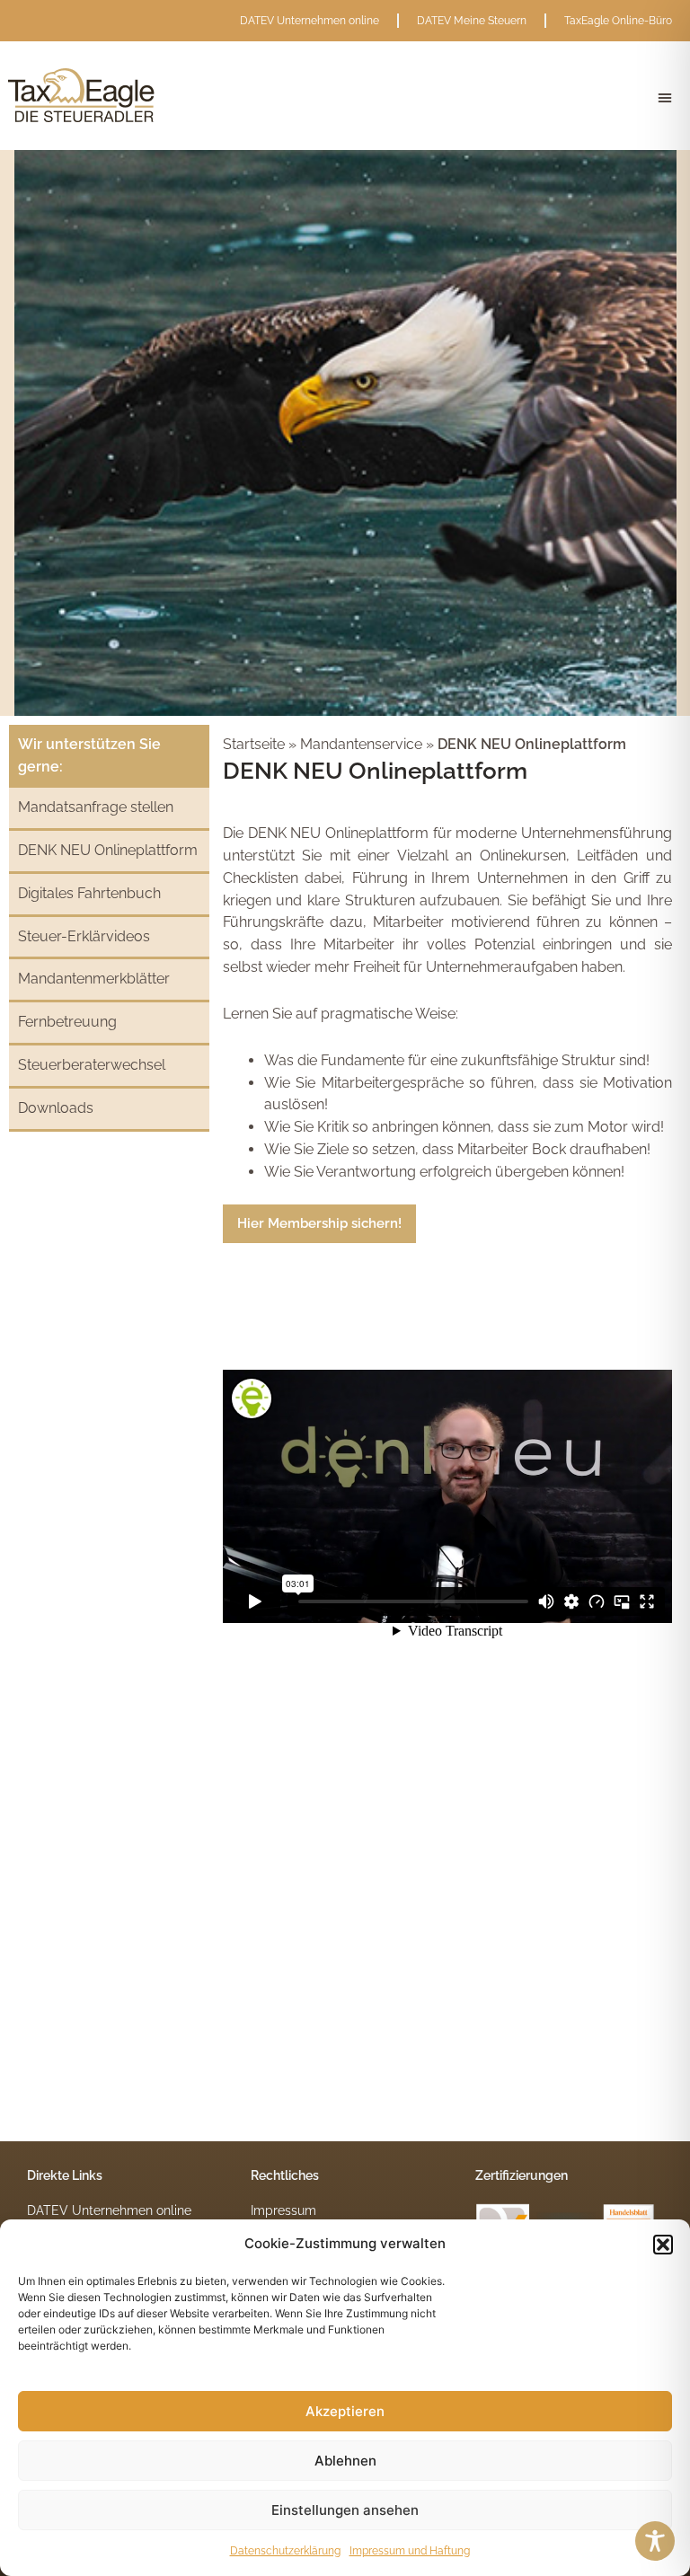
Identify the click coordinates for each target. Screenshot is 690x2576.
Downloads (56, 1108)
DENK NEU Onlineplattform (108, 850)
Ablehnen (345, 2461)
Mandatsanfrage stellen (96, 807)
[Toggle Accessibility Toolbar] (655, 2541)
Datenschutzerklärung (285, 2551)
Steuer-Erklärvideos (84, 936)
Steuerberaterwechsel (92, 1065)
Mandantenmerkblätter (94, 979)
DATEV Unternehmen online (310, 21)
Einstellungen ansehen (345, 2510)
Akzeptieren (345, 2411)
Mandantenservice (361, 744)
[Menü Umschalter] (665, 98)
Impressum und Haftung (410, 2551)
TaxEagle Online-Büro (618, 21)
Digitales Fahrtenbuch (89, 893)
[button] (663, 2245)
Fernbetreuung (67, 1022)
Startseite (256, 744)
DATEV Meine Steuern (472, 21)
